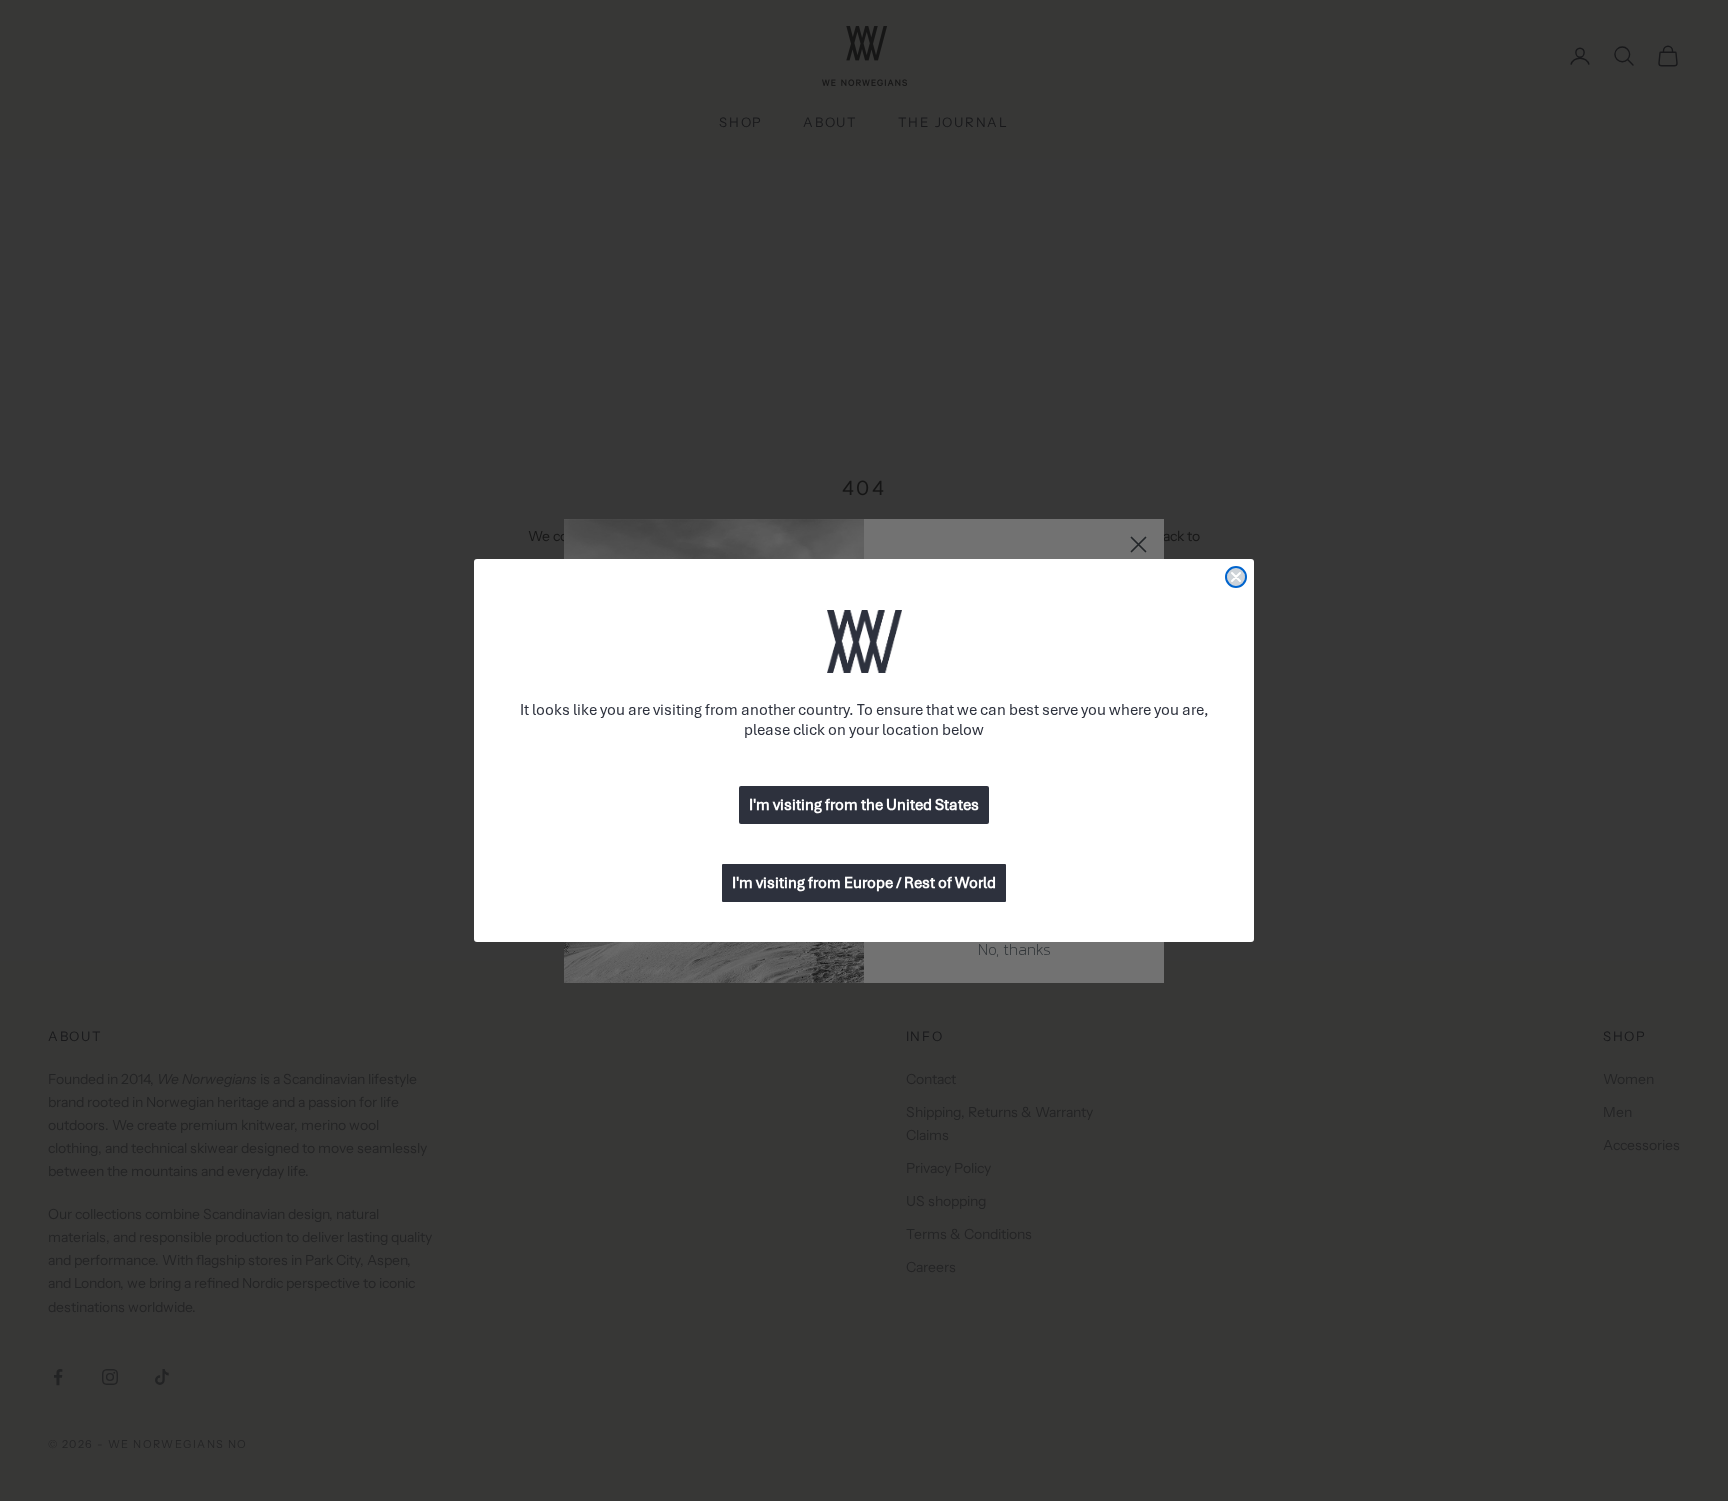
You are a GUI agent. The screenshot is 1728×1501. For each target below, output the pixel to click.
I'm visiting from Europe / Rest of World (864, 883)
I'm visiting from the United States (864, 805)
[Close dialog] (1236, 577)
